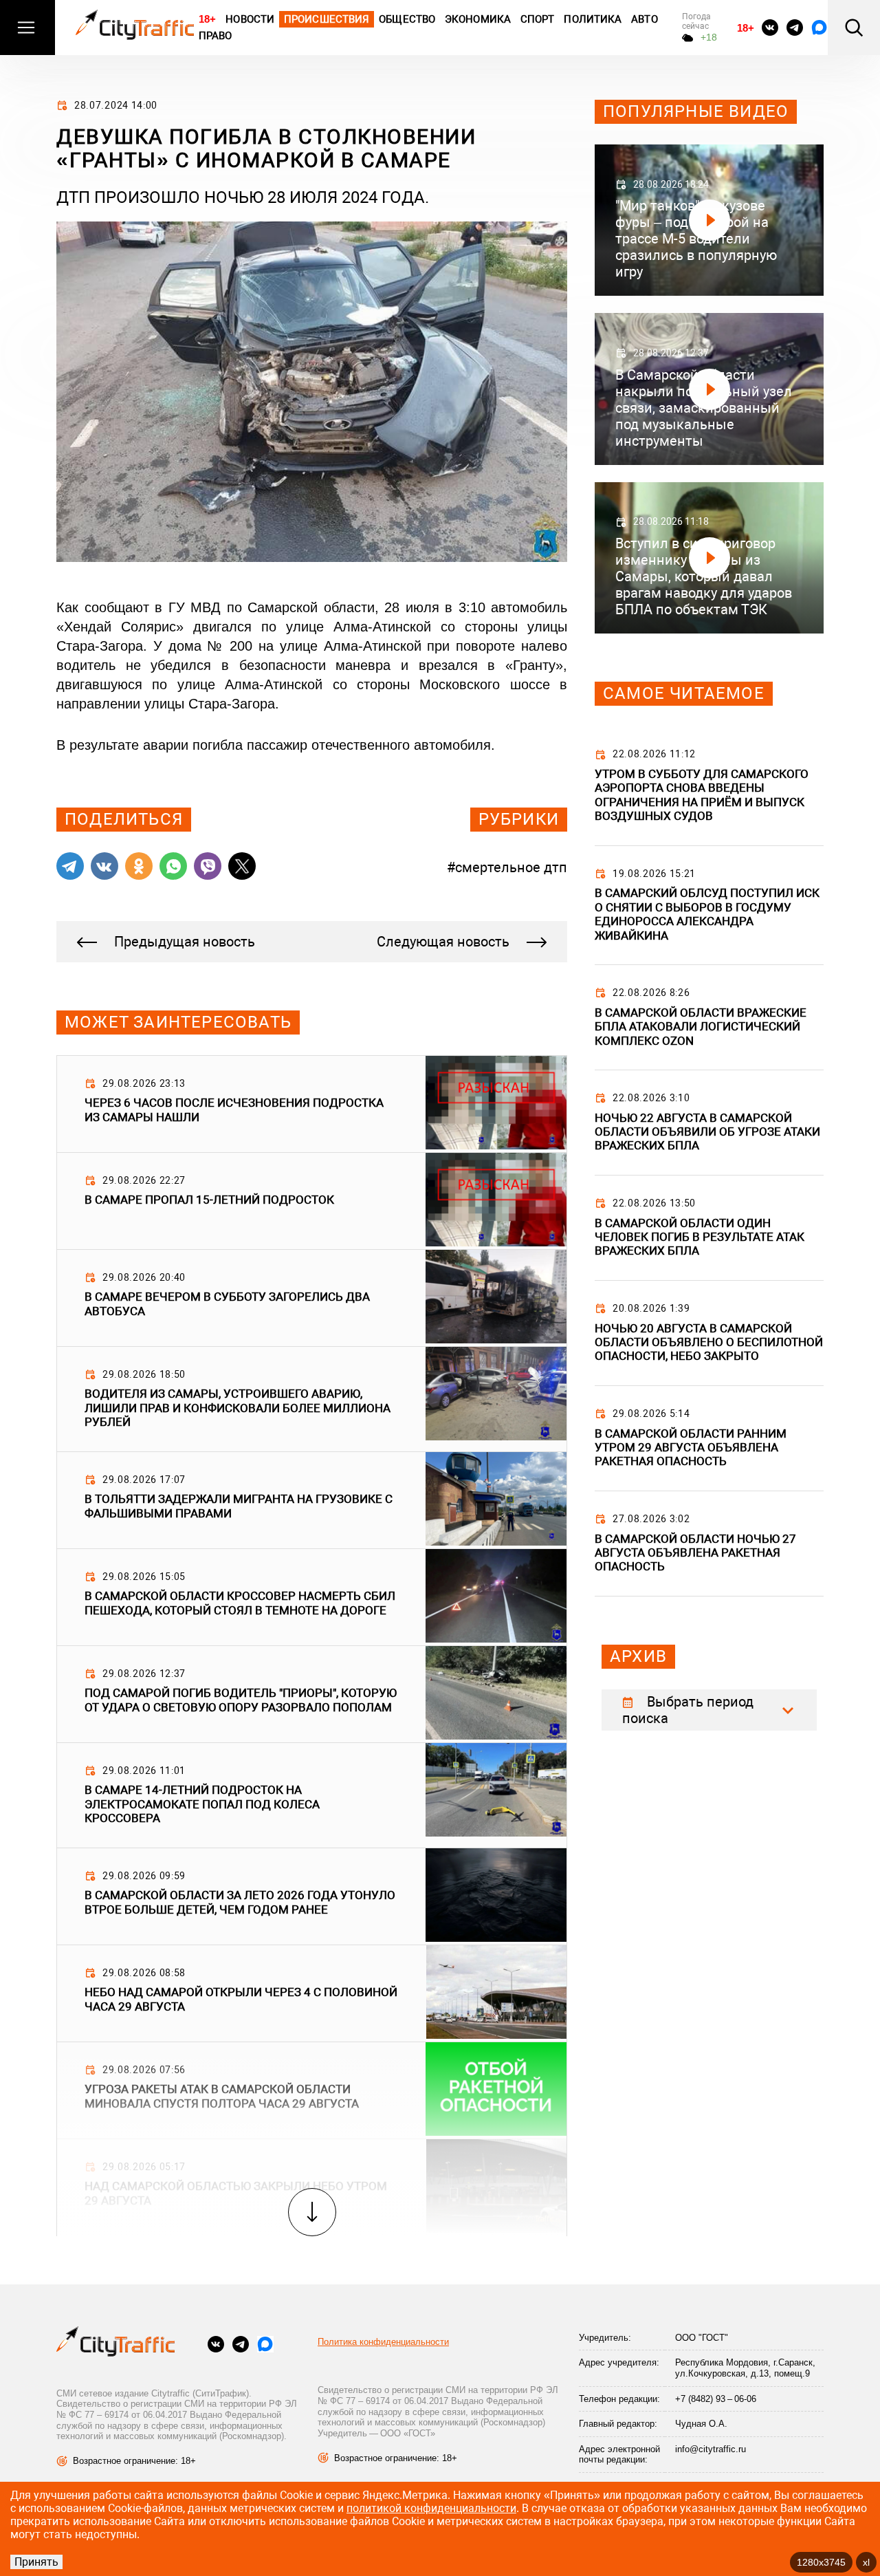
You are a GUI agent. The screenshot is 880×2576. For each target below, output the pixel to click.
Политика (593, 19)
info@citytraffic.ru (711, 2449)
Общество (407, 19)
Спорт (538, 19)
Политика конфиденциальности (383, 2342)
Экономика (478, 19)
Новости (250, 19)
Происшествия (327, 19)
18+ (207, 19)
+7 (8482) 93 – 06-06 (716, 2399)
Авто (644, 19)
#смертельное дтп (507, 867)
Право (216, 36)
